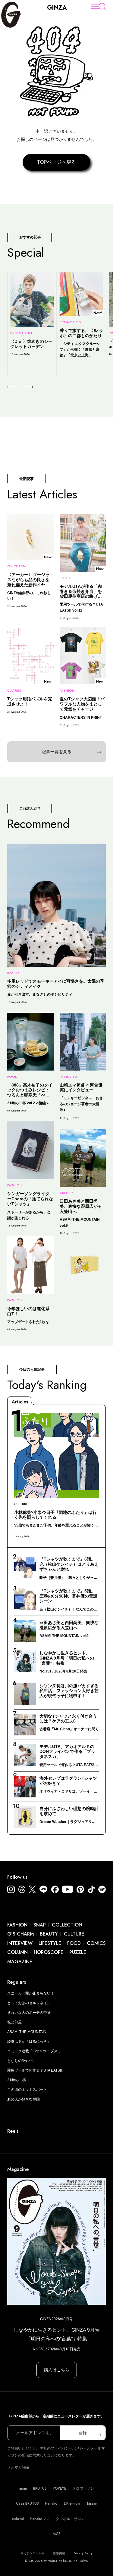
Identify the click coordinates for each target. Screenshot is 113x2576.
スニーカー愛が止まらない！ (31, 1993)
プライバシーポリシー (69, 2448)
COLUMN (17, 1952)
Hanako (51, 2503)
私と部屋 (14, 2022)
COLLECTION (67, 1925)
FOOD (74, 1943)
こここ (96, 2519)
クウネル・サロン (70, 2519)
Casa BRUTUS (27, 2503)
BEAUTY (49, 1934)
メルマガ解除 (18, 2467)
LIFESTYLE (50, 1943)
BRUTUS (40, 2488)
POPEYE (60, 2488)
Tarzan (92, 2503)
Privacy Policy (83, 2553)
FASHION (17, 1925)
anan (23, 2488)
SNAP (40, 1925)
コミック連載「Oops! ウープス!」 (35, 2051)
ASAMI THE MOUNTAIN (27, 2032)
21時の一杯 (17, 2080)
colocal (18, 2519)
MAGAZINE (20, 1962)
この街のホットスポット (27, 2090)
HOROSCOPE (49, 1952)
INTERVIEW (20, 1943)
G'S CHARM (20, 1934)
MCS (57, 2534)
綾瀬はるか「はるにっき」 (29, 2041)
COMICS (96, 1943)
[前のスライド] (12, 387)
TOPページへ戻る (56, 162)
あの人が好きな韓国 (24, 2099)
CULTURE (74, 1934)
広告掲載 (59, 2553)
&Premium (72, 2503)
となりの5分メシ (21, 2061)
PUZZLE (78, 1952)
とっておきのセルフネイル (29, 2003)
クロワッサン (83, 2488)
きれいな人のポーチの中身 (29, 2013)
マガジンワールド (33, 2553)
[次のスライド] (21, 387)
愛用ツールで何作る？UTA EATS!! (35, 2070)
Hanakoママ (40, 2519)
